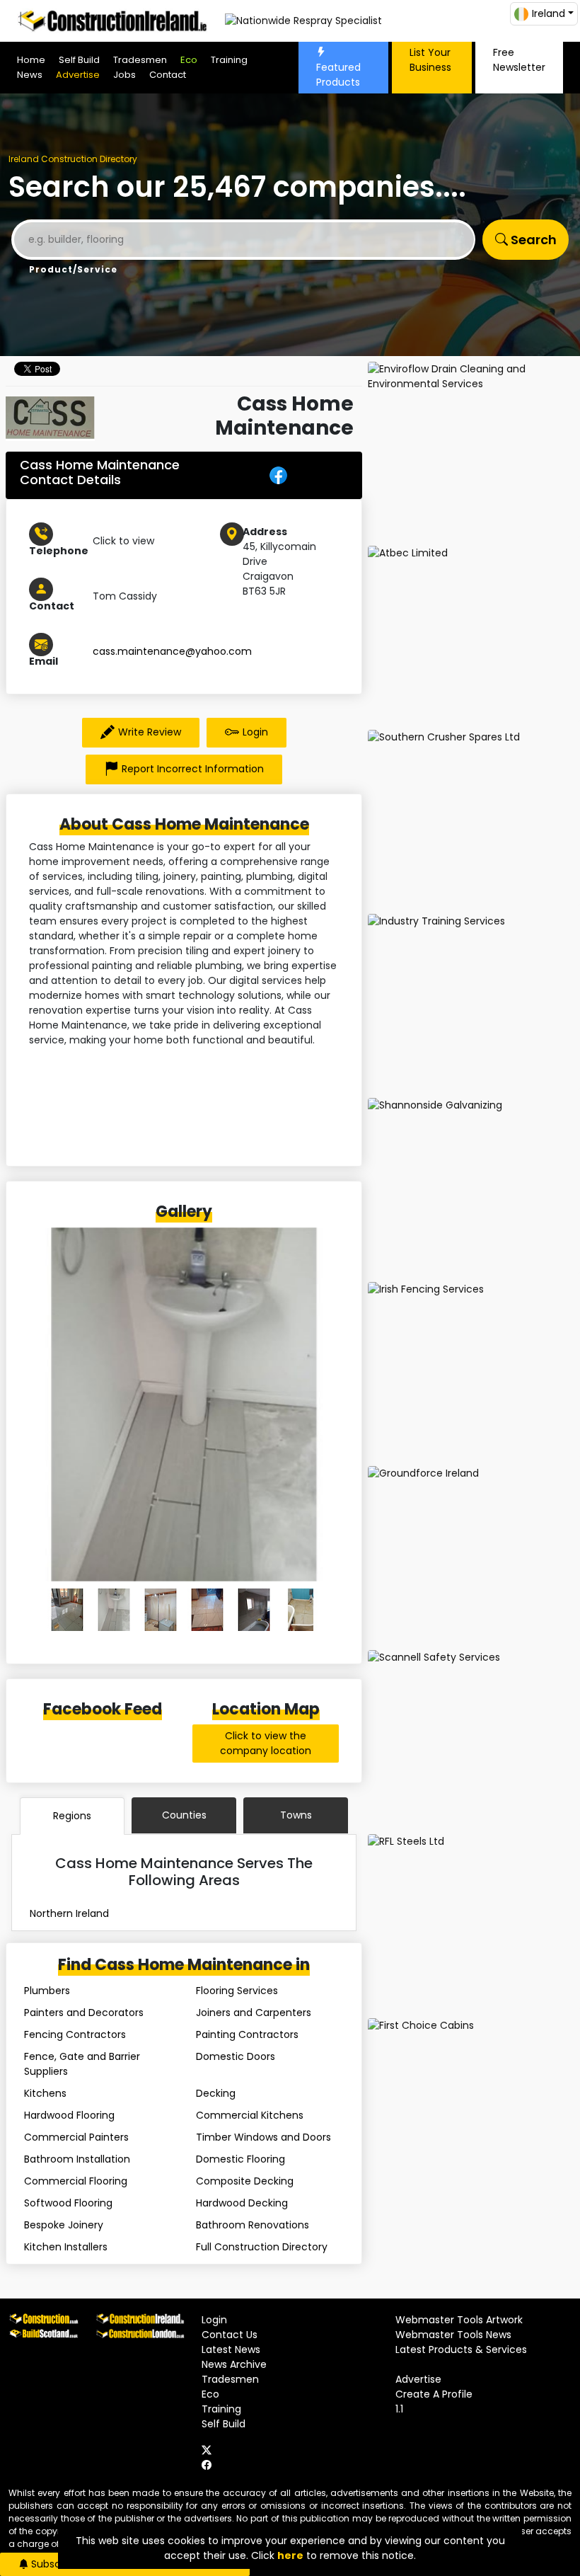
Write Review (150, 732)
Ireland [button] (549, 13)
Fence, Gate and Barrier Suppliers (82, 2064)
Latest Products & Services (461, 2349)
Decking (216, 2093)
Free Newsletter (519, 60)
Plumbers (47, 1991)
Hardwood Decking (242, 2203)
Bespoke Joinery (64, 2225)
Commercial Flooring (76, 2181)
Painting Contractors (247, 2034)
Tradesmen (140, 60)
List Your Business (430, 60)
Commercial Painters (76, 2137)
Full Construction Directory (262, 2247)
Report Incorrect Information (193, 769)
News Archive (234, 2364)
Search (532, 240)
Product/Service (73, 269)
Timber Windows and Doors (263, 2137)
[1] (114, 1610)
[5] (301, 1610)
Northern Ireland (69, 1913)
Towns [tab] (296, 1815)
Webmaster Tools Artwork (459, 2320)
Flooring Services (237, 1991)
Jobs (124, 75)
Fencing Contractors (75, 2034)
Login (255, 732)
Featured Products (338, 75)
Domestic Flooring (240, 2159)
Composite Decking (245, 2181)
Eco (189, 60)
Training (229, 60)
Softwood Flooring (68, 2203)
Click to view (123, 541)
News (30, 75)
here (290, 2555)
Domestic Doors (236, 2056)
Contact (168, 75)
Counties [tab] (184, 1815)
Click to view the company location (266, 1743)
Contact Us (230, 2335)
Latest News (231, 2349)
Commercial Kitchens (250, 2115)
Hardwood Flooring (69, 2115)
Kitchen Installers (66, 2247)
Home (31, 60)
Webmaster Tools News (453, 2335)
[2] (161, 1610)
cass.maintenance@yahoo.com (172, 651)
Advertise (78, 75)
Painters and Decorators (84, 2013)
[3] (207, 1610)
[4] (254, 1610)
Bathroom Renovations (253, 2225)
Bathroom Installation (77, 2159)
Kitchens (45, 2093)
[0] (67, 1610)
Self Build (79, 60)
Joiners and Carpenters (254, 2013)
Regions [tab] (72, 1816)
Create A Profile (434, 2394)
